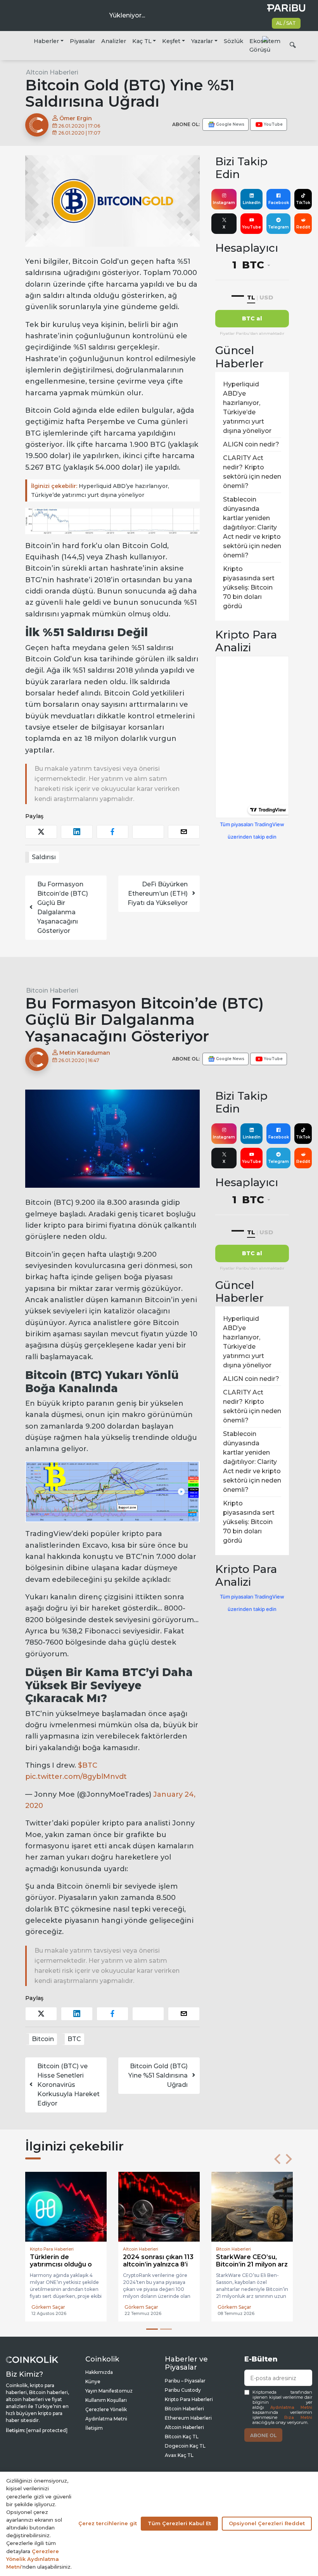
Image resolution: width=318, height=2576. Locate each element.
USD (266, 297)
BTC (74, 2039)
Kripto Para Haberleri (189, 2399)
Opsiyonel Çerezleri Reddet (267, 2523)
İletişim (94, 2428)
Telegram (278, 227)
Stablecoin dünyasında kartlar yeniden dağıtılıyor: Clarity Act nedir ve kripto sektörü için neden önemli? (252, 527)
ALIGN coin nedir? (251, 444)
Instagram (224, 203)
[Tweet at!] (41, 832)
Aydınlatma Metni (291, 2407)
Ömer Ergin (75, 118)
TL (251, 297)
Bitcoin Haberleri (52, 990)
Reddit (303, 227)
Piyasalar (82, 41)
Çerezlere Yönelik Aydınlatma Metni (33, 2559)
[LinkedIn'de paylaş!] (77, 832)
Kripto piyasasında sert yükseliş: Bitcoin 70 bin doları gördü (249, 587)
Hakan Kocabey (143, 2307)
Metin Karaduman (84, 1053)
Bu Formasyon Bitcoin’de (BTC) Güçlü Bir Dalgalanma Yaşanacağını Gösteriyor (63, 907)
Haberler (46, 41)
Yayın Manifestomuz (109, 2391)
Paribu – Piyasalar (185, 2381)
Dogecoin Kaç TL (185, 2446)
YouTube (251, 227)
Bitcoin (43, 2039)
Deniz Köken (233, 2307)
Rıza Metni (298, 2418)
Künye (93, 2381)
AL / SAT (286, 23)
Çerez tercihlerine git (108, 2523)
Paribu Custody (183, 2390)
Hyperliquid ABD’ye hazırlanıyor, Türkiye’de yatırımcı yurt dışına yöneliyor (100, 490)
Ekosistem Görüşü (265, 45)
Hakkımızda (99, 2372)
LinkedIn (252, 203)
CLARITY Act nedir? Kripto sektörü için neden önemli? (252, 472)
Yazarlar (202, 41)
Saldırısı (44, 857)
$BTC (88, 1765)
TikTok (303, 203)
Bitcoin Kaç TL (182, 2437)
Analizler (114, 41)
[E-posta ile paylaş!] (184, 832)
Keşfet (171, 41)
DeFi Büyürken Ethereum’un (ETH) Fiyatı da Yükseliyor (158, 894)
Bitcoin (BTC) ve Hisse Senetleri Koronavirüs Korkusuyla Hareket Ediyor (68, 2085)
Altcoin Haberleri (52, 72)
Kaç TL (142, 41)
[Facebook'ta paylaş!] (112, 832)
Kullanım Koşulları (106, 2400)
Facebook (279, 203)
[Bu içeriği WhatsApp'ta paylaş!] (148, 832)
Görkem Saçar (48, 2307)
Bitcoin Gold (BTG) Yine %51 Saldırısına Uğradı (158, 2075)
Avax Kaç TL (179, 2455)
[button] (277, 2159)
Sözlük (233, 41)
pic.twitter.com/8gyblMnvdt (76, 1777)
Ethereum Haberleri (188, 2418)
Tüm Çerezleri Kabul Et (179, 2523)
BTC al (252, 318)
